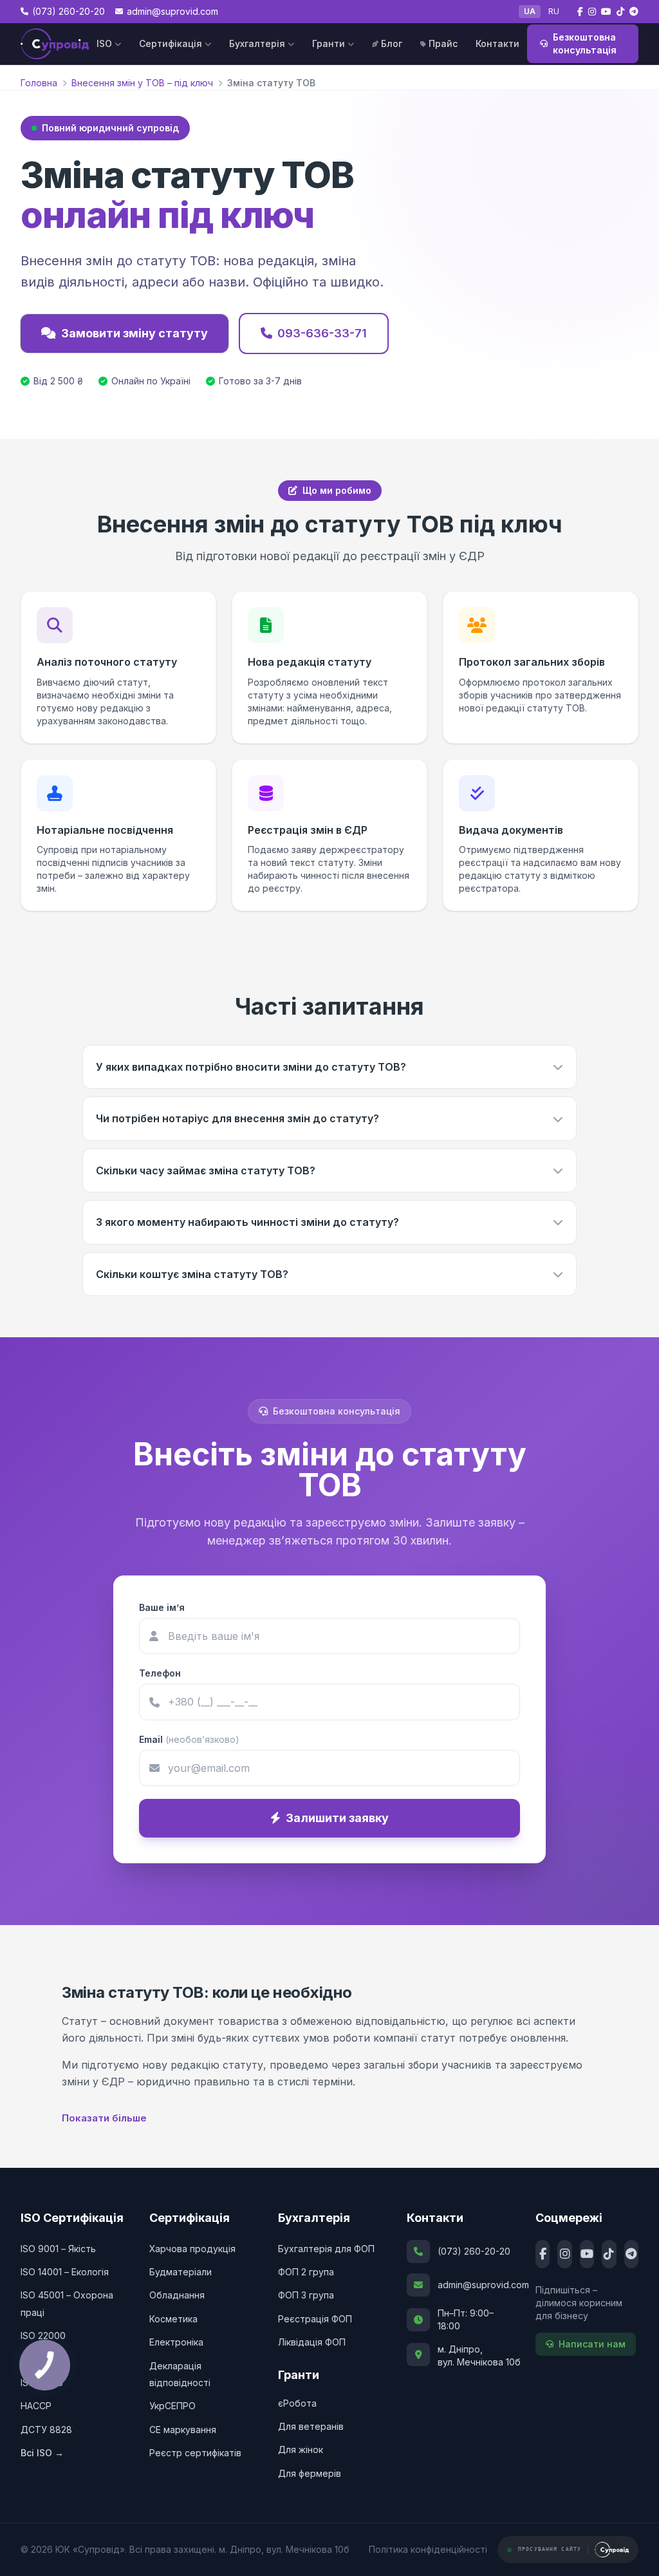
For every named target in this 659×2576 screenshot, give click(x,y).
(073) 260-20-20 (474, 2251)
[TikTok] (609, 2254)
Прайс (443, 43)
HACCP (36, 2406)
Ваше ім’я (162, 1607)
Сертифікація (171, 43)
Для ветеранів (311, 2426)
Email (189, 1739)
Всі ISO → (42, 2453)
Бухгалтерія (257, 43)
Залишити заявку (337, 1818)
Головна (39, 83)
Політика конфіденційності (428, 2549)
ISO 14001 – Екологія (65, 2272)
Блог (392, 43)
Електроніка (176, 2342)
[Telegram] (631, 2254)
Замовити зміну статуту (135, 333)
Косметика (173, 2319)
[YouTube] (587, 2254)
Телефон (160, 1673)
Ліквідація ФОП (312, 2342)
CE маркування (183, 2430)
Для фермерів (310, 2473)
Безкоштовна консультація (585, 43)
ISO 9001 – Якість (58, 2249)
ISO (104, 43)
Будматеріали (181, 2272)
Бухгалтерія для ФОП (326, 2249)
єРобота (297, 2403)
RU (554, 11)
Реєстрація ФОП (315, 2319)
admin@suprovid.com (474, 2285)
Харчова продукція (192, 2249)
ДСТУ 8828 (46, 2430)
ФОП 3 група (306, 2295)
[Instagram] (564, 2254)
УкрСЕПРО (172, 2406)
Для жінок (301, 2449)
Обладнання (177, 2295)
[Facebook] (543, 2254)
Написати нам (592, 2344)
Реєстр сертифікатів (195, 2453)
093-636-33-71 (322, 333)
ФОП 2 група (306, 2272)
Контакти (497, 43)
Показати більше (104, 2118)
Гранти (329, 43)
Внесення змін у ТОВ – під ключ (142, 83)
